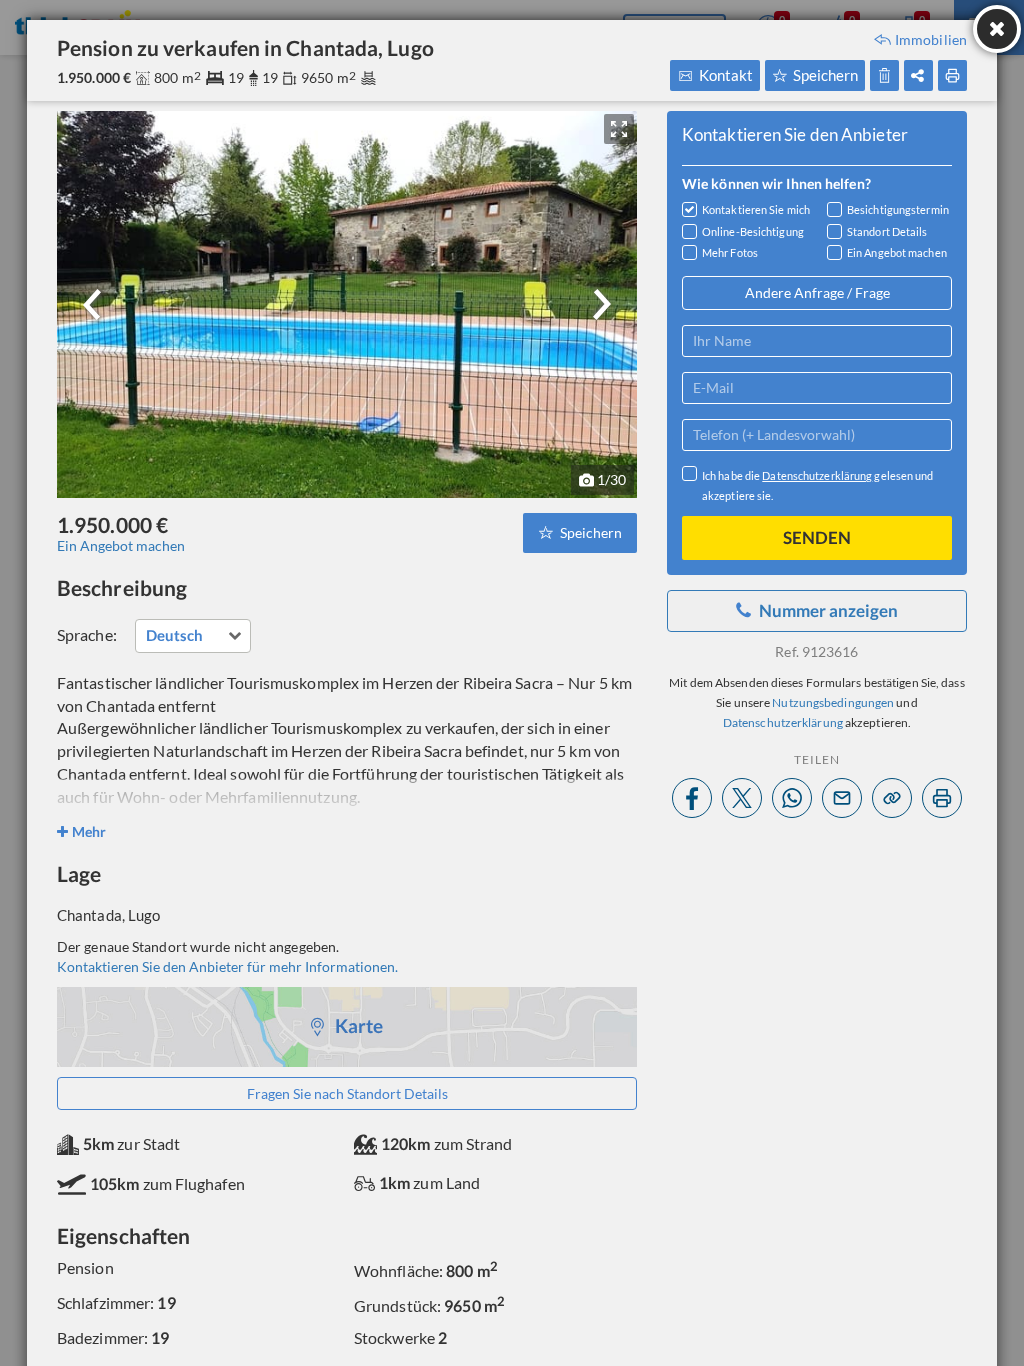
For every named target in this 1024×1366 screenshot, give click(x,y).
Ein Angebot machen (121, 545)
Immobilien (931, 40)
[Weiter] (602, 304)
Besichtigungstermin (898, 209)
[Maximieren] (619, 129)
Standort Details (887, 231)
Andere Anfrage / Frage (817, 292)
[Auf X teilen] (742, 798)
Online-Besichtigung (753, 231)
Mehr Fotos (730, 252)
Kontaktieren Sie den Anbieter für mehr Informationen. (227, 966)
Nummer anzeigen (828, 610)
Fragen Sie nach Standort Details (347, 1093)
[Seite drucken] (942, 798)
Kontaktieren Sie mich (756, 209)
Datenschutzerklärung (817, 475)
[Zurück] (92, 304)
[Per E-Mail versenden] (842, 798)
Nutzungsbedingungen (833, 702)
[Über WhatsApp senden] (792, 798)
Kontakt (726, 75)
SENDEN (817, 537)
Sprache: (87, 634)
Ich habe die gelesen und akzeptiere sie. (818, 485)
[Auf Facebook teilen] (692, 798)
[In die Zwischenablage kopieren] (892, 798)
